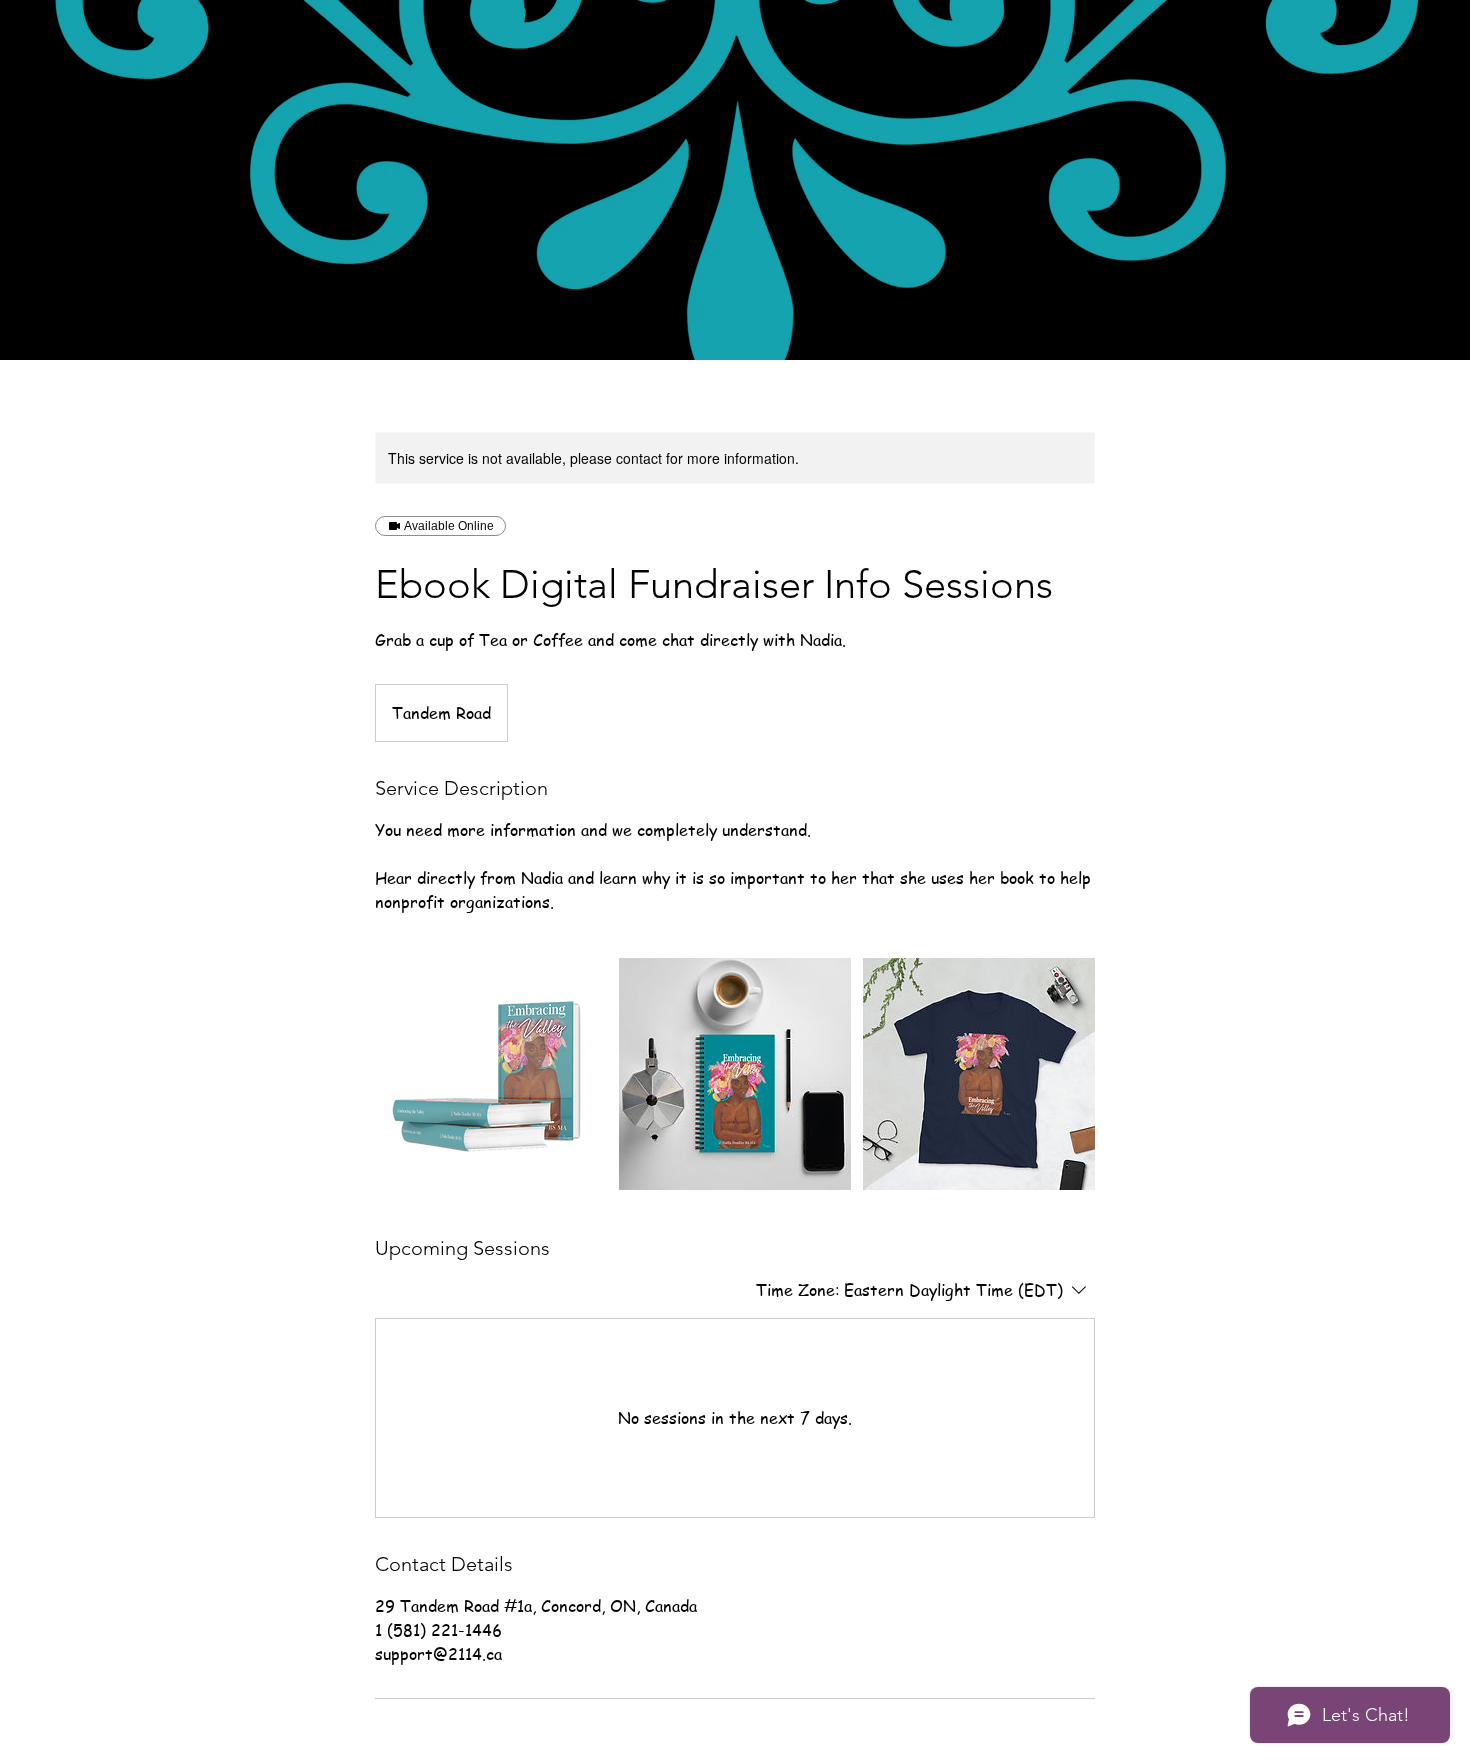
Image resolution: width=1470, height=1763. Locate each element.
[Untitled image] (491, 1074)
